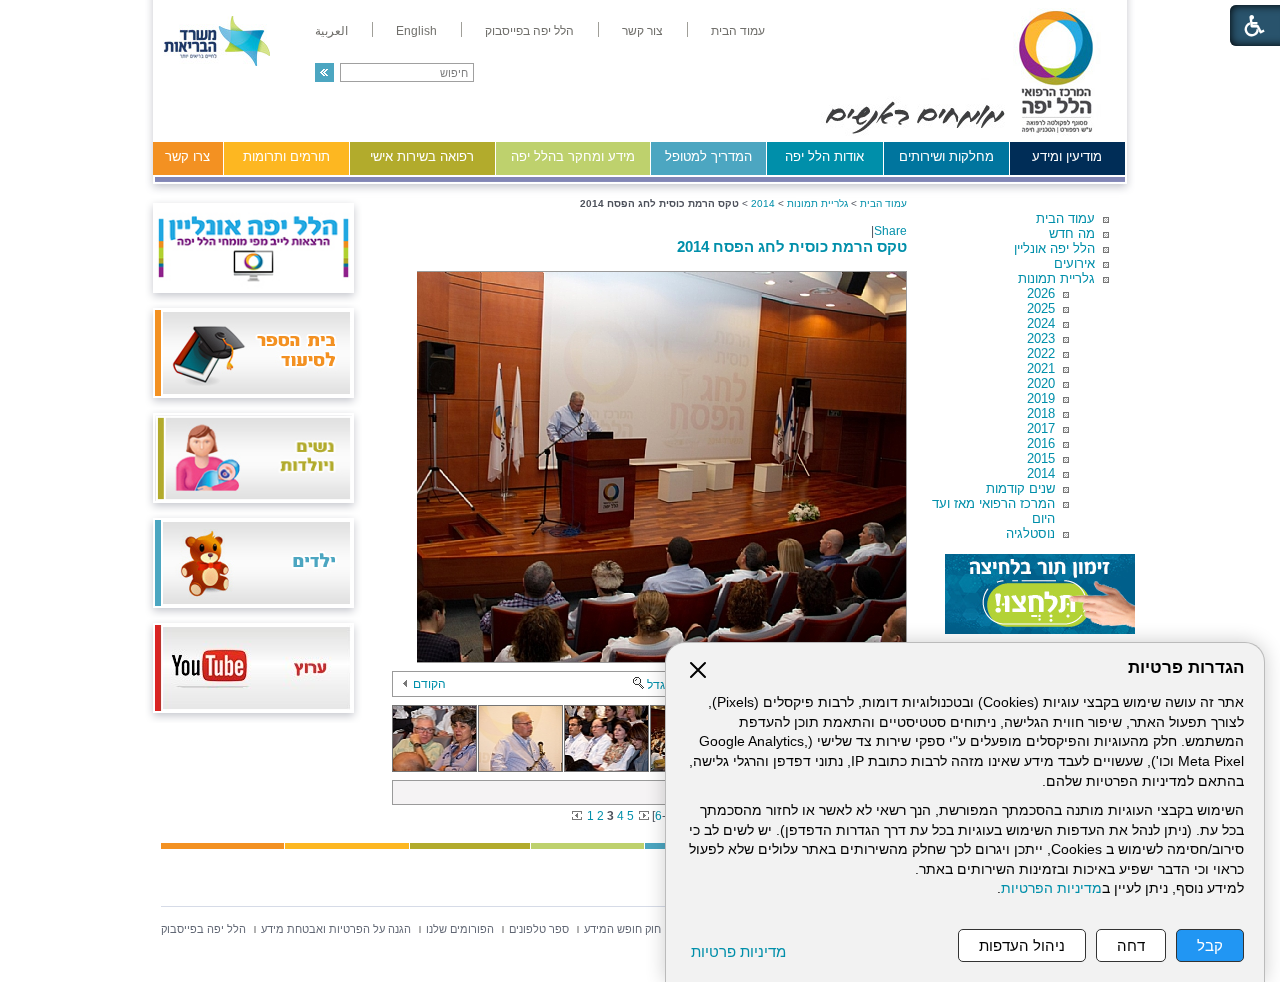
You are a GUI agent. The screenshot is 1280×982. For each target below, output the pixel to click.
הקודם (429, 684)
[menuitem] (738, 31)
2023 (1041, 338)
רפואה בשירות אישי (422, 156)
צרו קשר (187, 156)
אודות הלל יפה (824, 156)
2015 (1041, 458)
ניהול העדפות (1022, 945)
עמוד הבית (1065, 218)
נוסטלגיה (1030, 533)
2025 (1041, 308)
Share (890, 231)
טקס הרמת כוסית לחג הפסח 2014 (792, 246)
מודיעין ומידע (1067, 156)
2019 (1041, 398)
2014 (1041, 473)
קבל (1210, 945)
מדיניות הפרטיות (1051, 888)
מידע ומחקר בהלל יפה (573, 156)
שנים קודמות (1020, 488)
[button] (324, 72)
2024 (1041, 323)
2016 (1041, 443)
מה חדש (1072, 233)
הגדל (660, 685)
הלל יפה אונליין (1054, 248)
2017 (1041, 428)
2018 (1041, 413)
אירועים (1074, 263)
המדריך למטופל (708, 156)
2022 (1041, 353)
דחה (1131, 945)
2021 (1041, 368)
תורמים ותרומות (286, 156)
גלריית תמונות (1056, 278)
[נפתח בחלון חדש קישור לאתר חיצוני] (1040, 594)
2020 (1041, 383)
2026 (1041, 293)
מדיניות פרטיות (738, 951)
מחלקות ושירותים (946, 156)
